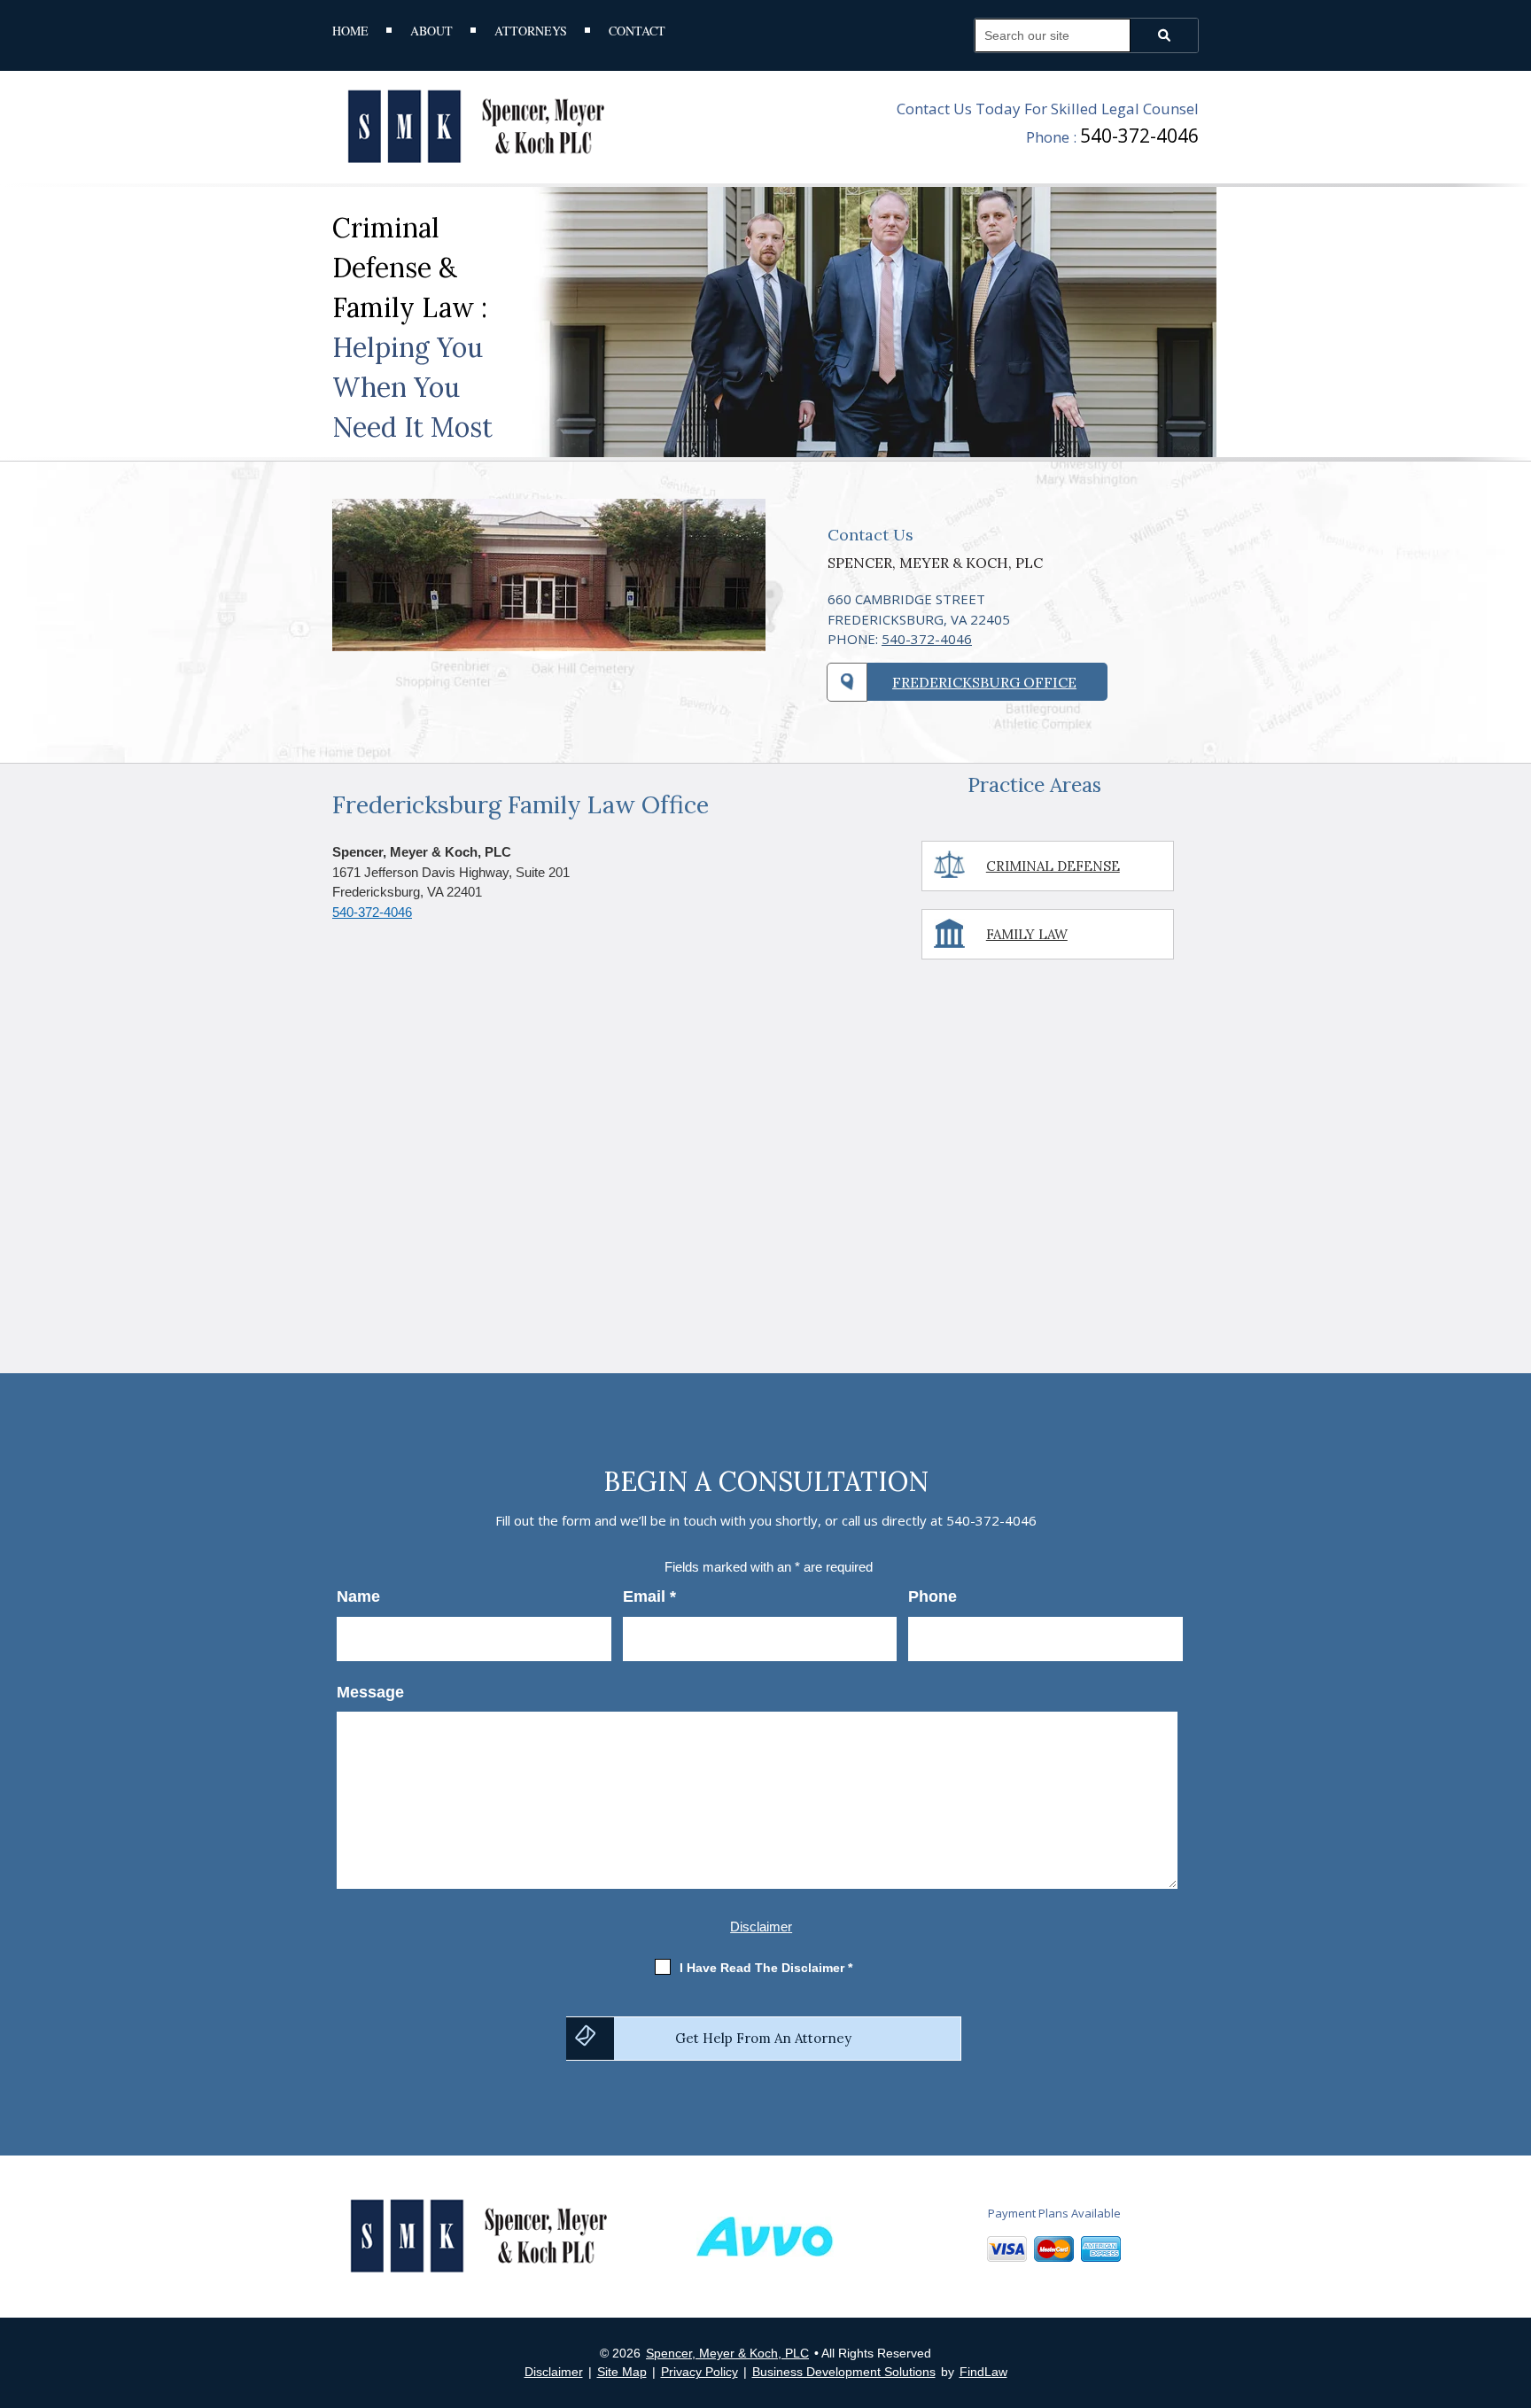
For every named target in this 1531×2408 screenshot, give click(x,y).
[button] (1513, 2280)
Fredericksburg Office (984, 682)
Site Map (622, 2372)
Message (370, 1692)
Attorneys (531, 32)
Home (350, 32)
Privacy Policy (699, 2372)
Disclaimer (761, 1926)
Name (358, 1596)
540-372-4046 (1139, 136)
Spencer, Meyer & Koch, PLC (727, 2353)
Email (649, 1596)
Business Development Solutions (844, 2372)
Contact (637, 32)
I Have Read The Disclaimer (766, 1968)
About (431, 32)
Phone (933, 1596)
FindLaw (983, 2372)
